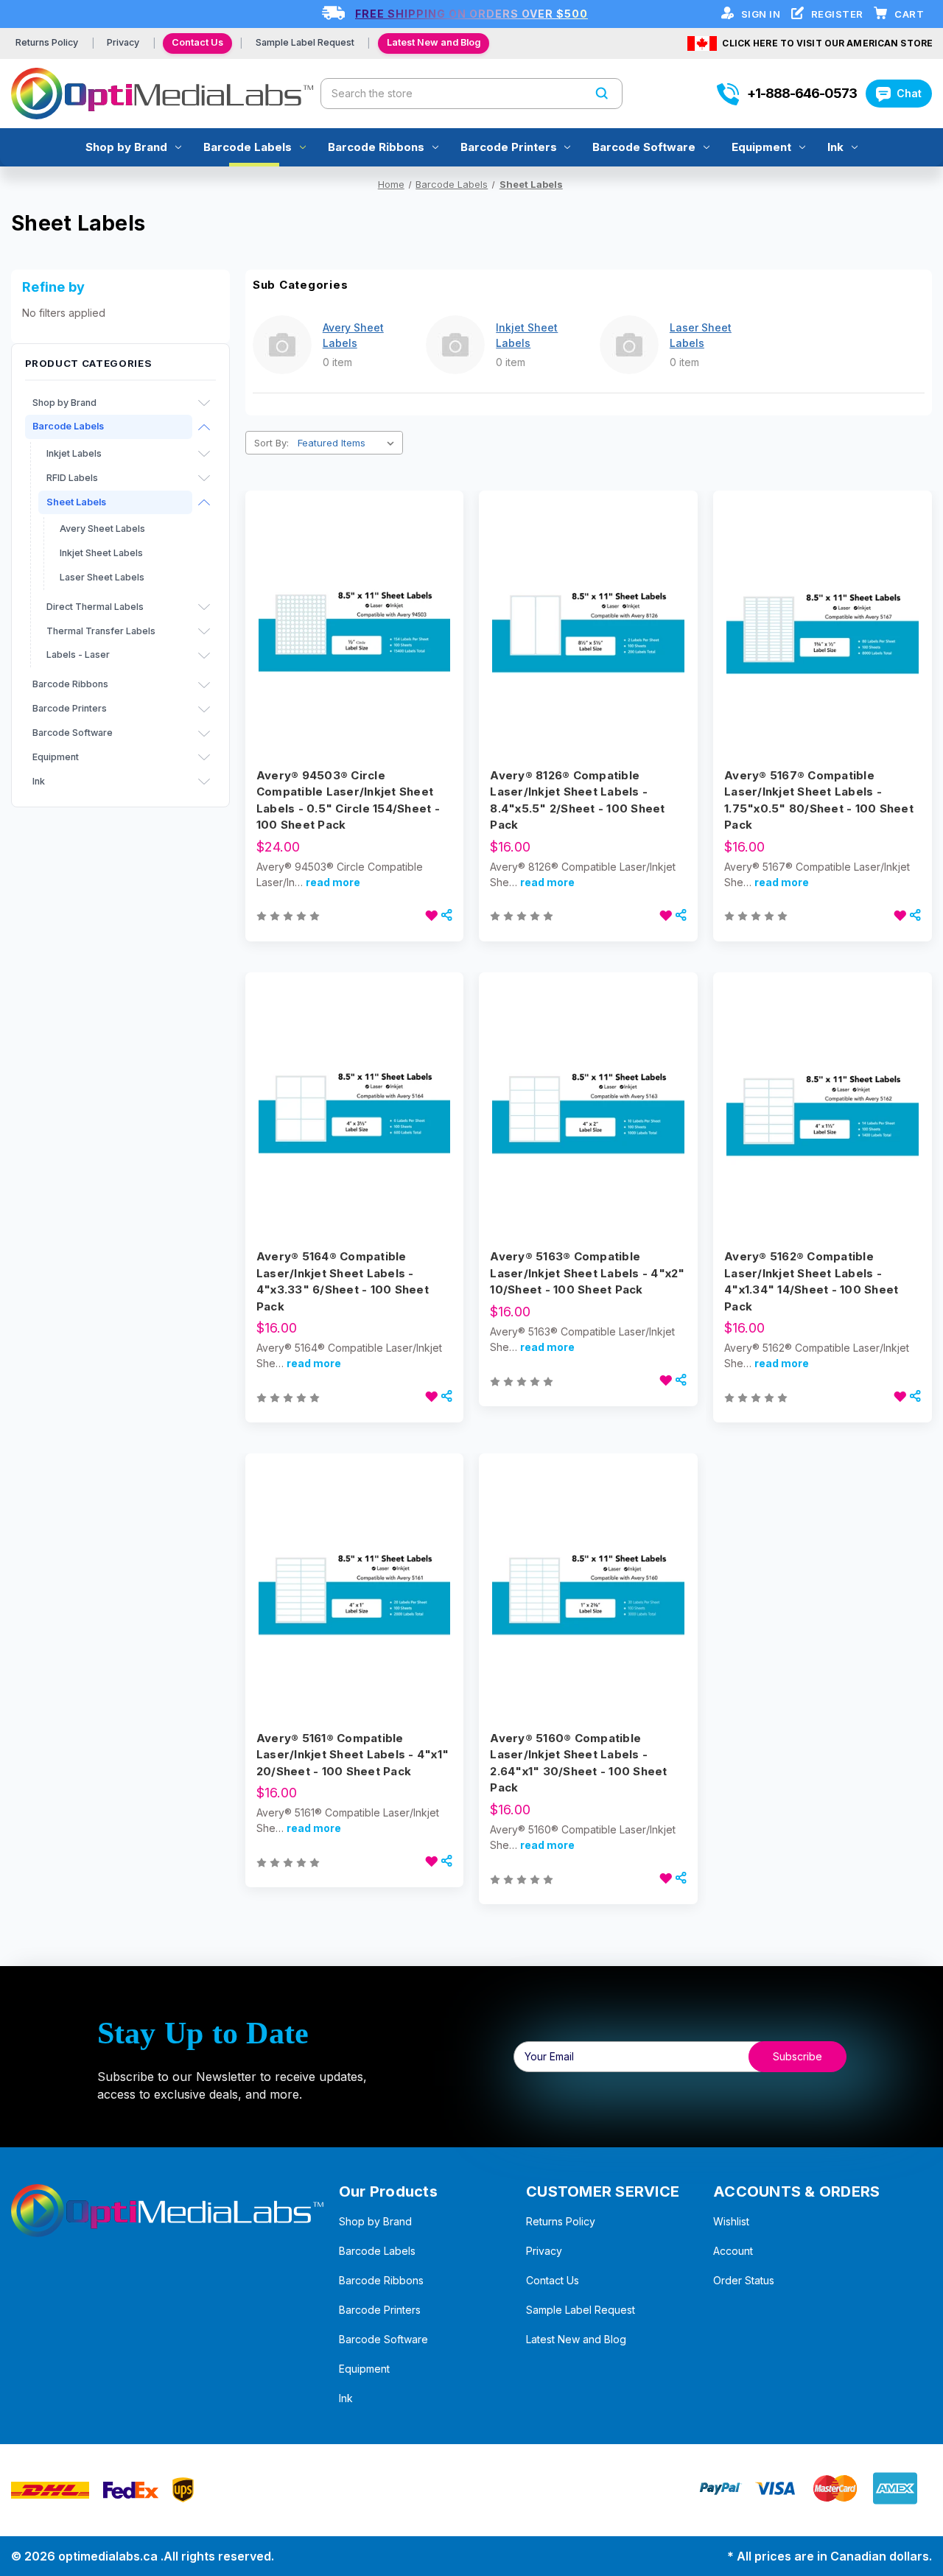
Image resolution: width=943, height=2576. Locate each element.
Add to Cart (354, 656)
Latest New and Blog (434, 42)
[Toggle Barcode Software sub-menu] (204, 734)
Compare (350, 631)
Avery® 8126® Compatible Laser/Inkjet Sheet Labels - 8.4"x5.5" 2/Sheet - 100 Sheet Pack (577, 800)
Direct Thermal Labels (95, 607)
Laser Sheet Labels (102, 577)
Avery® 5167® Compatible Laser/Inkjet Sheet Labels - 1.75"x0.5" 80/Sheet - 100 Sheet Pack (819, 800)
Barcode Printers (509, 147)
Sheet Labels (76, 502)
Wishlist (731, 2221)
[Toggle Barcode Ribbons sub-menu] (204, 685)
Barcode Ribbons (376, 147)
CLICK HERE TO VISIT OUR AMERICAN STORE (827, 43)
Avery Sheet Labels (102, 529)
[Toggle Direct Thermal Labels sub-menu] (204, 607)
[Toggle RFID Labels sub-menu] (204, 478)
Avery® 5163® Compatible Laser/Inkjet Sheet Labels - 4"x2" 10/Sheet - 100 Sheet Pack (587, 1273)
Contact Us (197, 42)
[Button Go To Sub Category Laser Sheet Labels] (629, 345)
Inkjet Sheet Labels (101, 553)
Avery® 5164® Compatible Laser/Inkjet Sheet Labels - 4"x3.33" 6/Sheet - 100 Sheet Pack (343, 1281)
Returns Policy (47, 42)
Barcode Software (644, 147)
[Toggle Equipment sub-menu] (204, 757)
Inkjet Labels (74, 453)
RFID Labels (72, 478)
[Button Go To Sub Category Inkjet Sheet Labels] (455, 345)
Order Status (744, 2280)
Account (733, 2251)
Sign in (762, 14)
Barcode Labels (248, 147)
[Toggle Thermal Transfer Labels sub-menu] (204, 631)
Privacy (123, 42)
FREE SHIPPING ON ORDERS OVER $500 (471, 14)
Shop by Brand (126, 147)
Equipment (761, 147)
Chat (909, 93)
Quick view (353, 604)
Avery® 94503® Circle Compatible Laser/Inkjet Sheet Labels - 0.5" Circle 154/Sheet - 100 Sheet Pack (348, 800)
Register (839, 14)
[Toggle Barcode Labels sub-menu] (204, 427)
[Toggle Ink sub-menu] (204, 782)
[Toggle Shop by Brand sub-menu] (204, 403)
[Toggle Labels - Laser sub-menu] (204, 656)
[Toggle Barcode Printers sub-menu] (204, 709)
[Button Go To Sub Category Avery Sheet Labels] (282, 345)
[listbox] (349, 443)
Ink (835, 147)
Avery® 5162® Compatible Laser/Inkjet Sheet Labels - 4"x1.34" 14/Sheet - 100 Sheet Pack (811, 1281)
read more (333, 882)
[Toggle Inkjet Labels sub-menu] (204, 454)
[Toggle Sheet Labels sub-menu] (204, 502)
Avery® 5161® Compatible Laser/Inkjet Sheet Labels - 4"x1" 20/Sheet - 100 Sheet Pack (353, 1755)
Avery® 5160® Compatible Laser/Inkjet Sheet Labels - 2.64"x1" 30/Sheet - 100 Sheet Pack (578, 1763)
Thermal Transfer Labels (101, 631)
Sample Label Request (305, 42)
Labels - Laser (78, 654)
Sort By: (271, 443)
